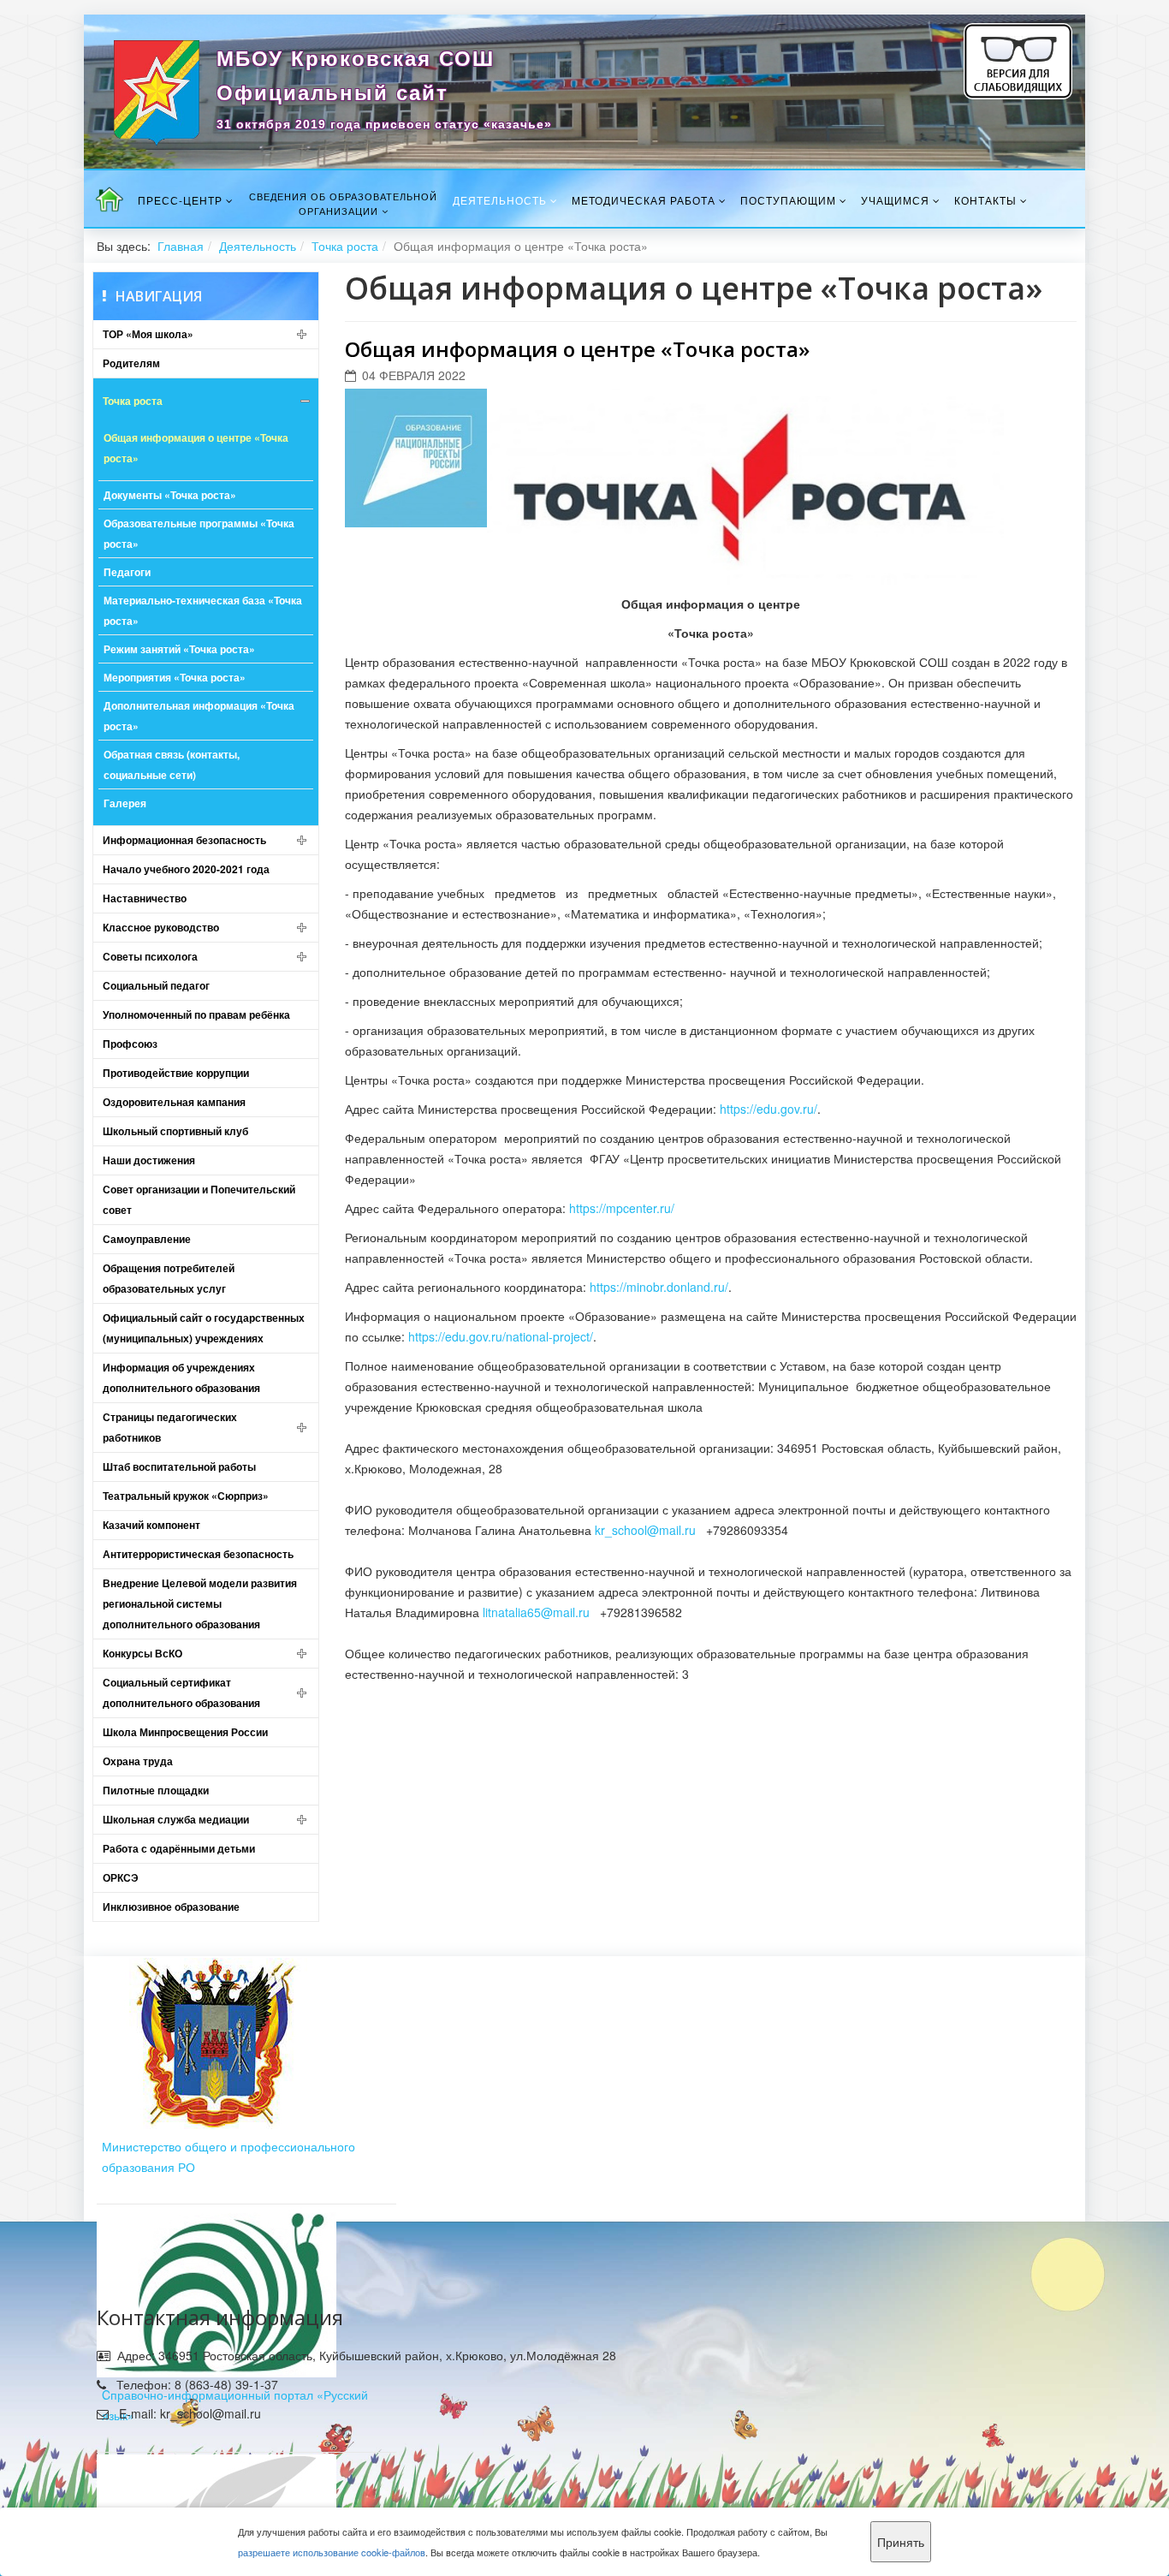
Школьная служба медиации (176, 1819)
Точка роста (345, 246)
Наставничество (145, 898)
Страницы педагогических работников (170, 1427)
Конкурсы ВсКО (142, 1653)
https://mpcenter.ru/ (622, 1208)
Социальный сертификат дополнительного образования (181, 1693)
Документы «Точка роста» (170, 495)
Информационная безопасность (184, 840)
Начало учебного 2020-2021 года (186, 869)
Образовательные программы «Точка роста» (199, 533)
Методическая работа (644, 200)
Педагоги (127, 572)
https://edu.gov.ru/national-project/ (501, 1336)
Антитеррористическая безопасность (198, 1554)
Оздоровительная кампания (174, 1102)
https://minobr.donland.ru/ (659, 1287)
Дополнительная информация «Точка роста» (199, 716)
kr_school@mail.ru (645, 1530)
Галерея (125, 803)
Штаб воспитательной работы (179, 1466)
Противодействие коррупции (176, 1073)
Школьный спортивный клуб (175, 1131)
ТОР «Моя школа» (148, 334)
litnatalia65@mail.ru (536, 1612)
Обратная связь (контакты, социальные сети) (172, 764)
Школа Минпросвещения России (185, 1732)
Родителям (131, 363)
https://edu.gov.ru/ (768, 1109)
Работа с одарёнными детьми (179, 1848)
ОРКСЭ (121, 1877)
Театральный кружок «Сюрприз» (186, 1496)
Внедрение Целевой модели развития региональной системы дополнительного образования (200, 1603)
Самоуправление (147, 1239)
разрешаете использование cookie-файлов (332, 2552)
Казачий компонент (151, 1525)
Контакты (985, 200)
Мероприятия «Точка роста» (175, 677)
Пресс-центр (180, 200)
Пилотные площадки (156, 1790)
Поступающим (788, 200)
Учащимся (895, 200)
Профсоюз (130, 1044)
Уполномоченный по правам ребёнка (196, 1014)
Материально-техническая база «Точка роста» (203, 610)
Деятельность (500, 200)
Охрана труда (138, 1761)
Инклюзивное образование (171, 1907)
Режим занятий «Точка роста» (179, 649)
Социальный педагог (156, 985)
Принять (901, 2542)
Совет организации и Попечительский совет (199, 1199)
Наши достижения (149, 1160)
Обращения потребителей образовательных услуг (169, 1278)
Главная (181, 246)
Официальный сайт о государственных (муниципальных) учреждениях (204, 1328)
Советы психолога (150, 956)
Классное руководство (161, 927)
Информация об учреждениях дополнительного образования (181, 1377)
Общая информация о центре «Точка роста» (196, 448)
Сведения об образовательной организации (343, 203)
